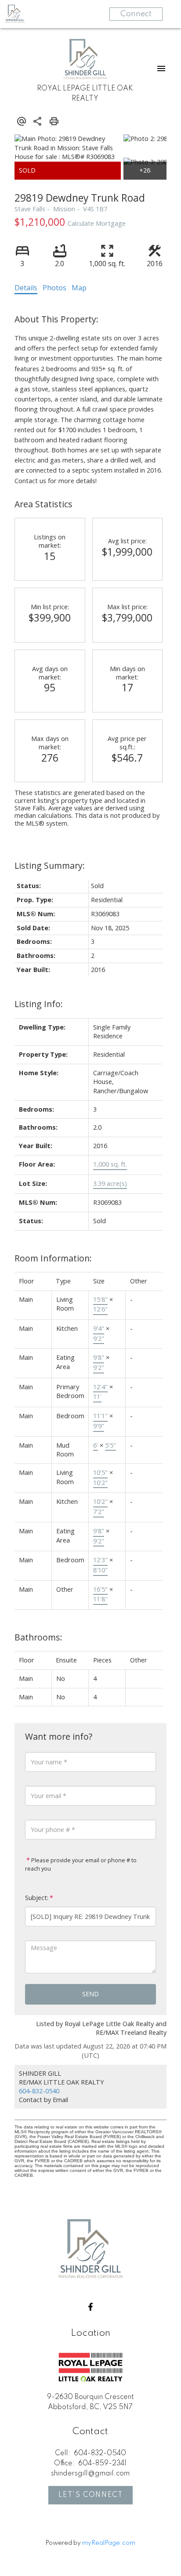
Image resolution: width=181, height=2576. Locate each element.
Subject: (37, 1898)
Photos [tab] (54, 288)
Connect (136, 14)
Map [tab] (79, 288)
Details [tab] (26, 288)
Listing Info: (39, 1004)
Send (90, 1994)
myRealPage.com (109, 2543)
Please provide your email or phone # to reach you (81, 1864)
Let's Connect (91, 2495)
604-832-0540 (39, 2091)
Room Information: (53, 1258)
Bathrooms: (38, 1637)
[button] (90, 2307)
